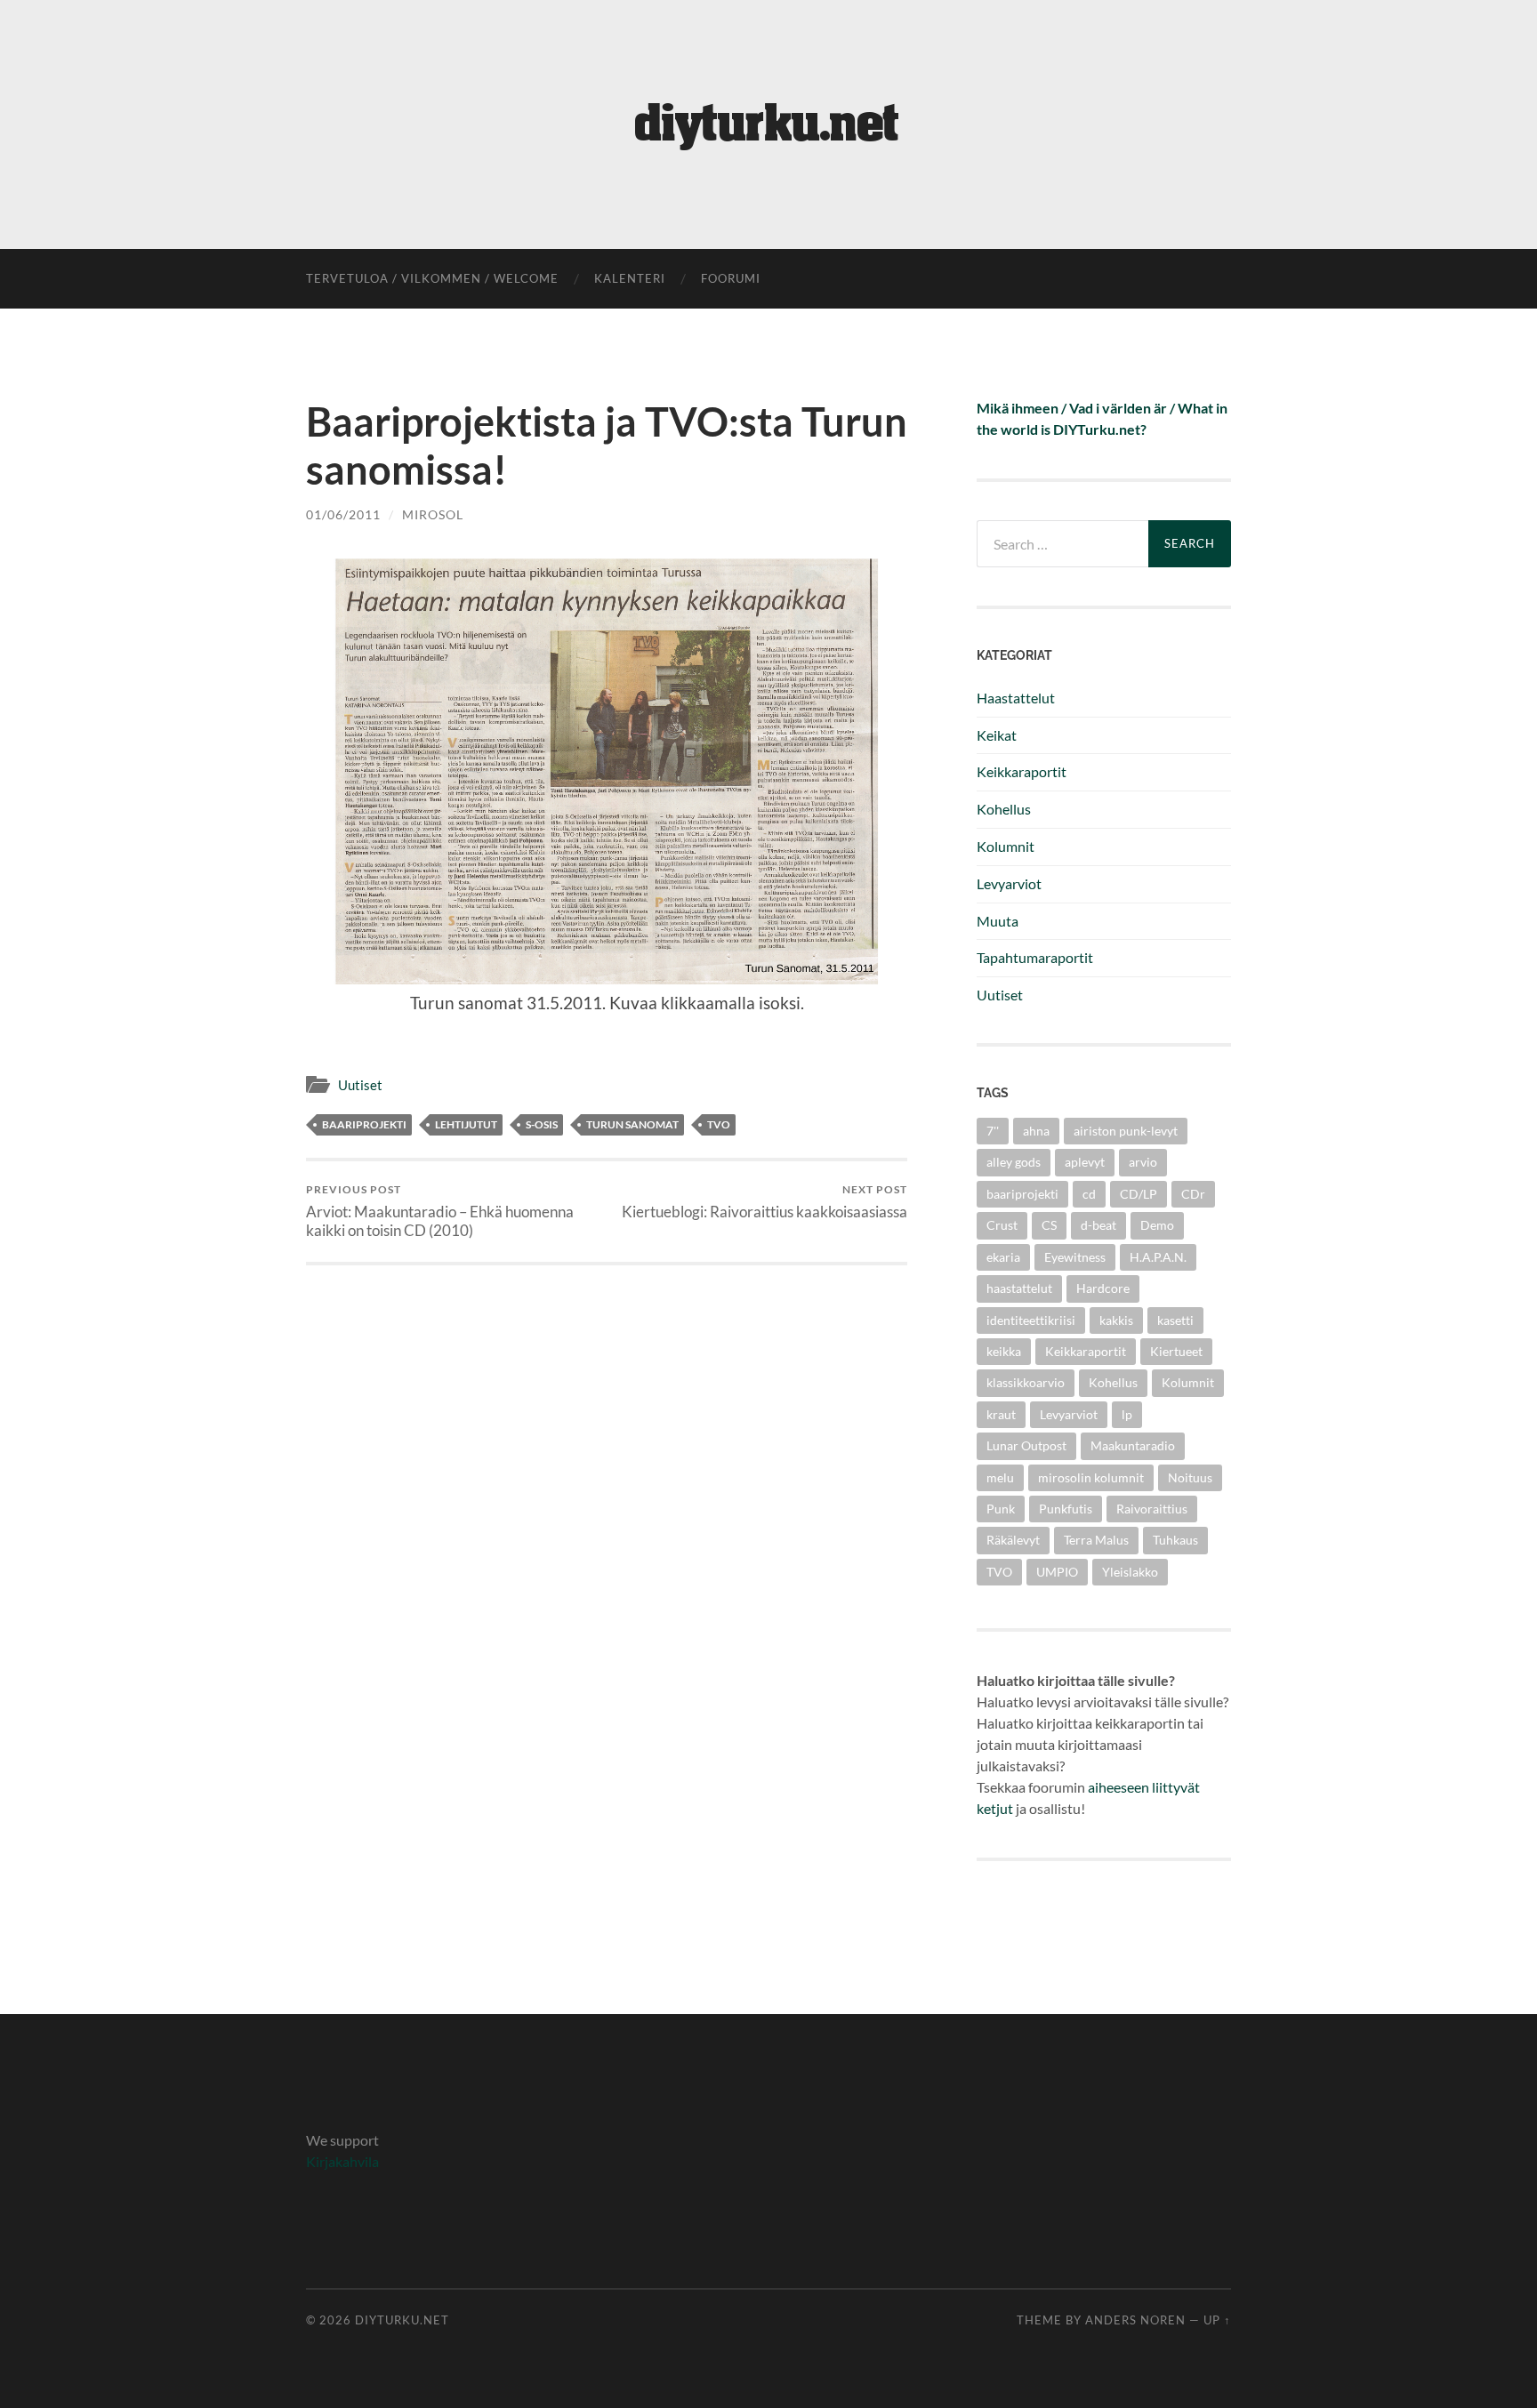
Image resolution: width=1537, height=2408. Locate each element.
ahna (1036, 1131)
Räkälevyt (1013, 1540)
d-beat (1098, 1225)
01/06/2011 (343, 514)
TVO (719, 1124)
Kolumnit (1006, 846)
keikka (1004, 1351)
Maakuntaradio (1133, 1445)
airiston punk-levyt (1126, 1131)
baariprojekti (364, 1124)
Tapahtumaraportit (1035, 957)
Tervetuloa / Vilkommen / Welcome (432, 278)
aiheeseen (1119, 1787)
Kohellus (1004, 809)
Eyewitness (1075, 1257)
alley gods (1014, 1162)
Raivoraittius (1152, 1509)
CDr (1193, 1194)
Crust (1002, 1225)
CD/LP (1139, 1194)
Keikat (997, 735)
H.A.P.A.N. (1158, 1257)
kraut (1001, 1414)
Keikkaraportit (1022, 771)
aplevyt (1085, 1162)
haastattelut (1019, 1288)
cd (1089, 1194)
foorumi (731, 278)
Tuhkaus (1175, 1540)
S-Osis (542, 1124)
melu (1000, 1477)
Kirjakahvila (342, 2161)
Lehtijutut (466, 1124)
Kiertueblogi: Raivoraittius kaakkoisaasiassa (764, 1202)
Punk (1001, 1509)
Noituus (1190, 1477)
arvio (1143, 1162)
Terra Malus (1096, 1540)
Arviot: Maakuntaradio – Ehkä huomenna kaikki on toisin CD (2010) (440, 1211)
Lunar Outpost (1026, 1445)
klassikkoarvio (1026, 1382)
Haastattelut (1016, 698)
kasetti (1175, 1320)
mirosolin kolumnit (1091, 1477)
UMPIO (1057, 1572)
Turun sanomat (632, 1124)
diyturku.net (402, 2320)
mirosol (433, 514)
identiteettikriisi (1031, 1320)
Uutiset (360, 1085)
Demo (1157, 1225)
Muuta (998, 921)
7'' (993, 1131)
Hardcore (1103, 1288)
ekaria (1003, 1257)
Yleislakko (1130, 1572)
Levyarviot (1009, 883)
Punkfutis (1066, 1509)
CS (1049, 1225)
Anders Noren (1135, 2320)
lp (1127, 1414)
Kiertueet (1176, 1351)
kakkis (1116, 1320)
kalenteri (630, 278)
